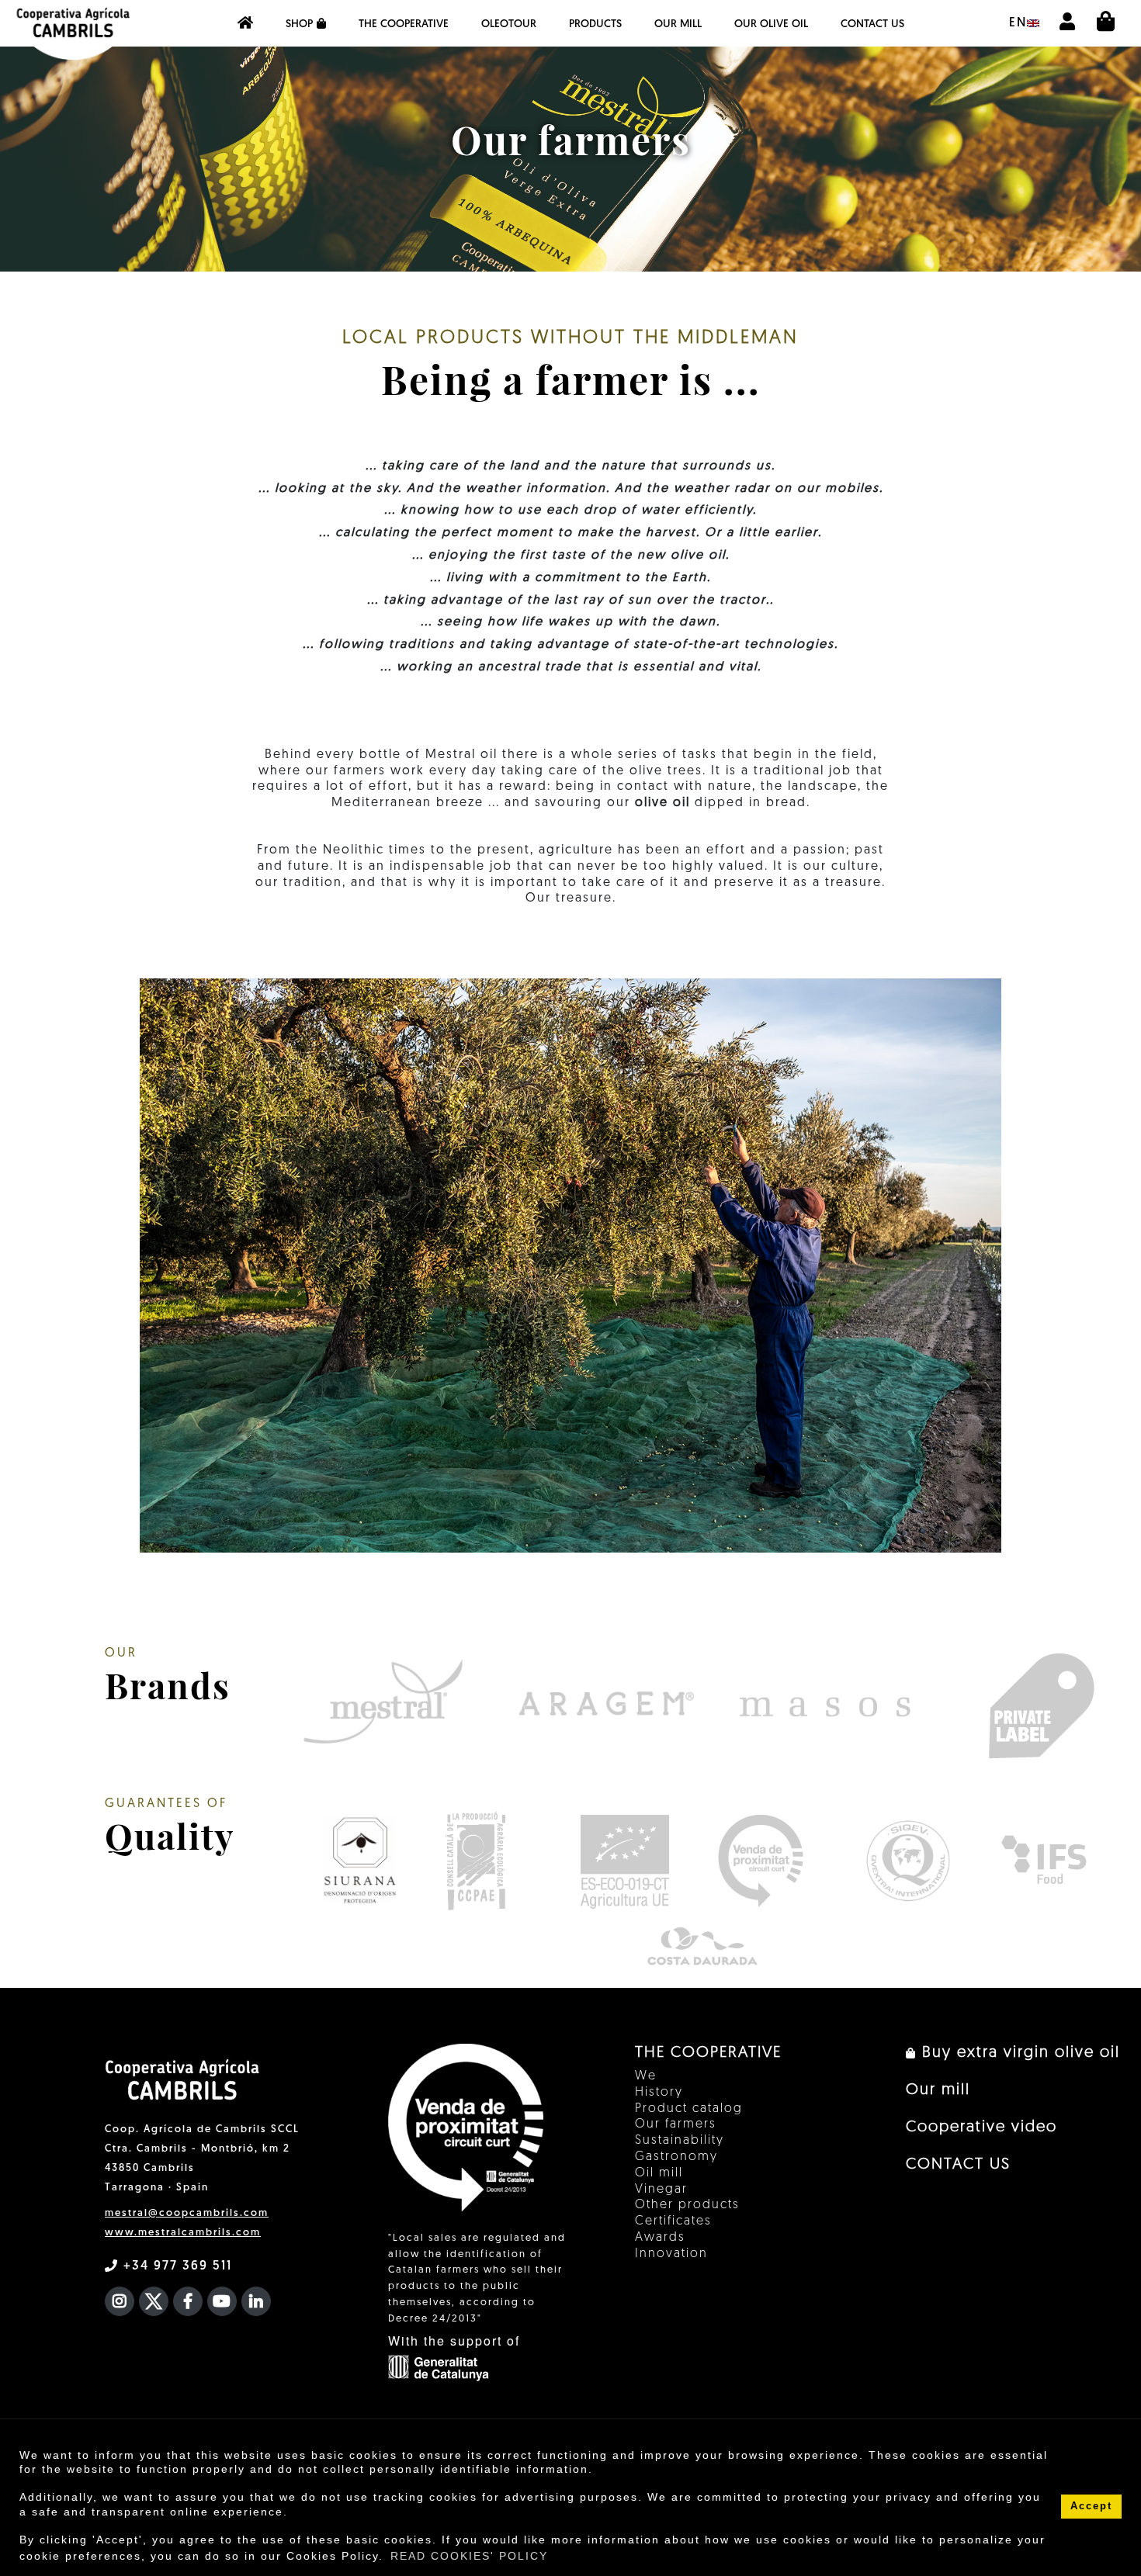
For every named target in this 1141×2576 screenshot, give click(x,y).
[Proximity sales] (760, 1861)
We (646, 2076)
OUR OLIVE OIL (771, 24)
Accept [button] (1091, 2506)
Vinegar (661, 2190)
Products (595, 24)
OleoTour (509, 24)
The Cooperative (404, 24)
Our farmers (676, 2124)
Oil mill (659, 2173)
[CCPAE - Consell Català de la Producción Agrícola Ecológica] (475, 1861)
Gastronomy (676, 2157)
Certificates (673, 2221)
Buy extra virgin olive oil (1018, 2053)
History (659, 2093)
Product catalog (689, 2109)
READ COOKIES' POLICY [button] (469, 2556)
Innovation (671, 2254)
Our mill (678, 24)
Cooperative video (981, 2128)
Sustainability (680, 2141)
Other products (687, 2205)
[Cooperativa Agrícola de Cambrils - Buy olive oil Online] (245, 23)
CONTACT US (872, 24)
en (1018, 23)
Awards (660, 2238)
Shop (299, 24)
